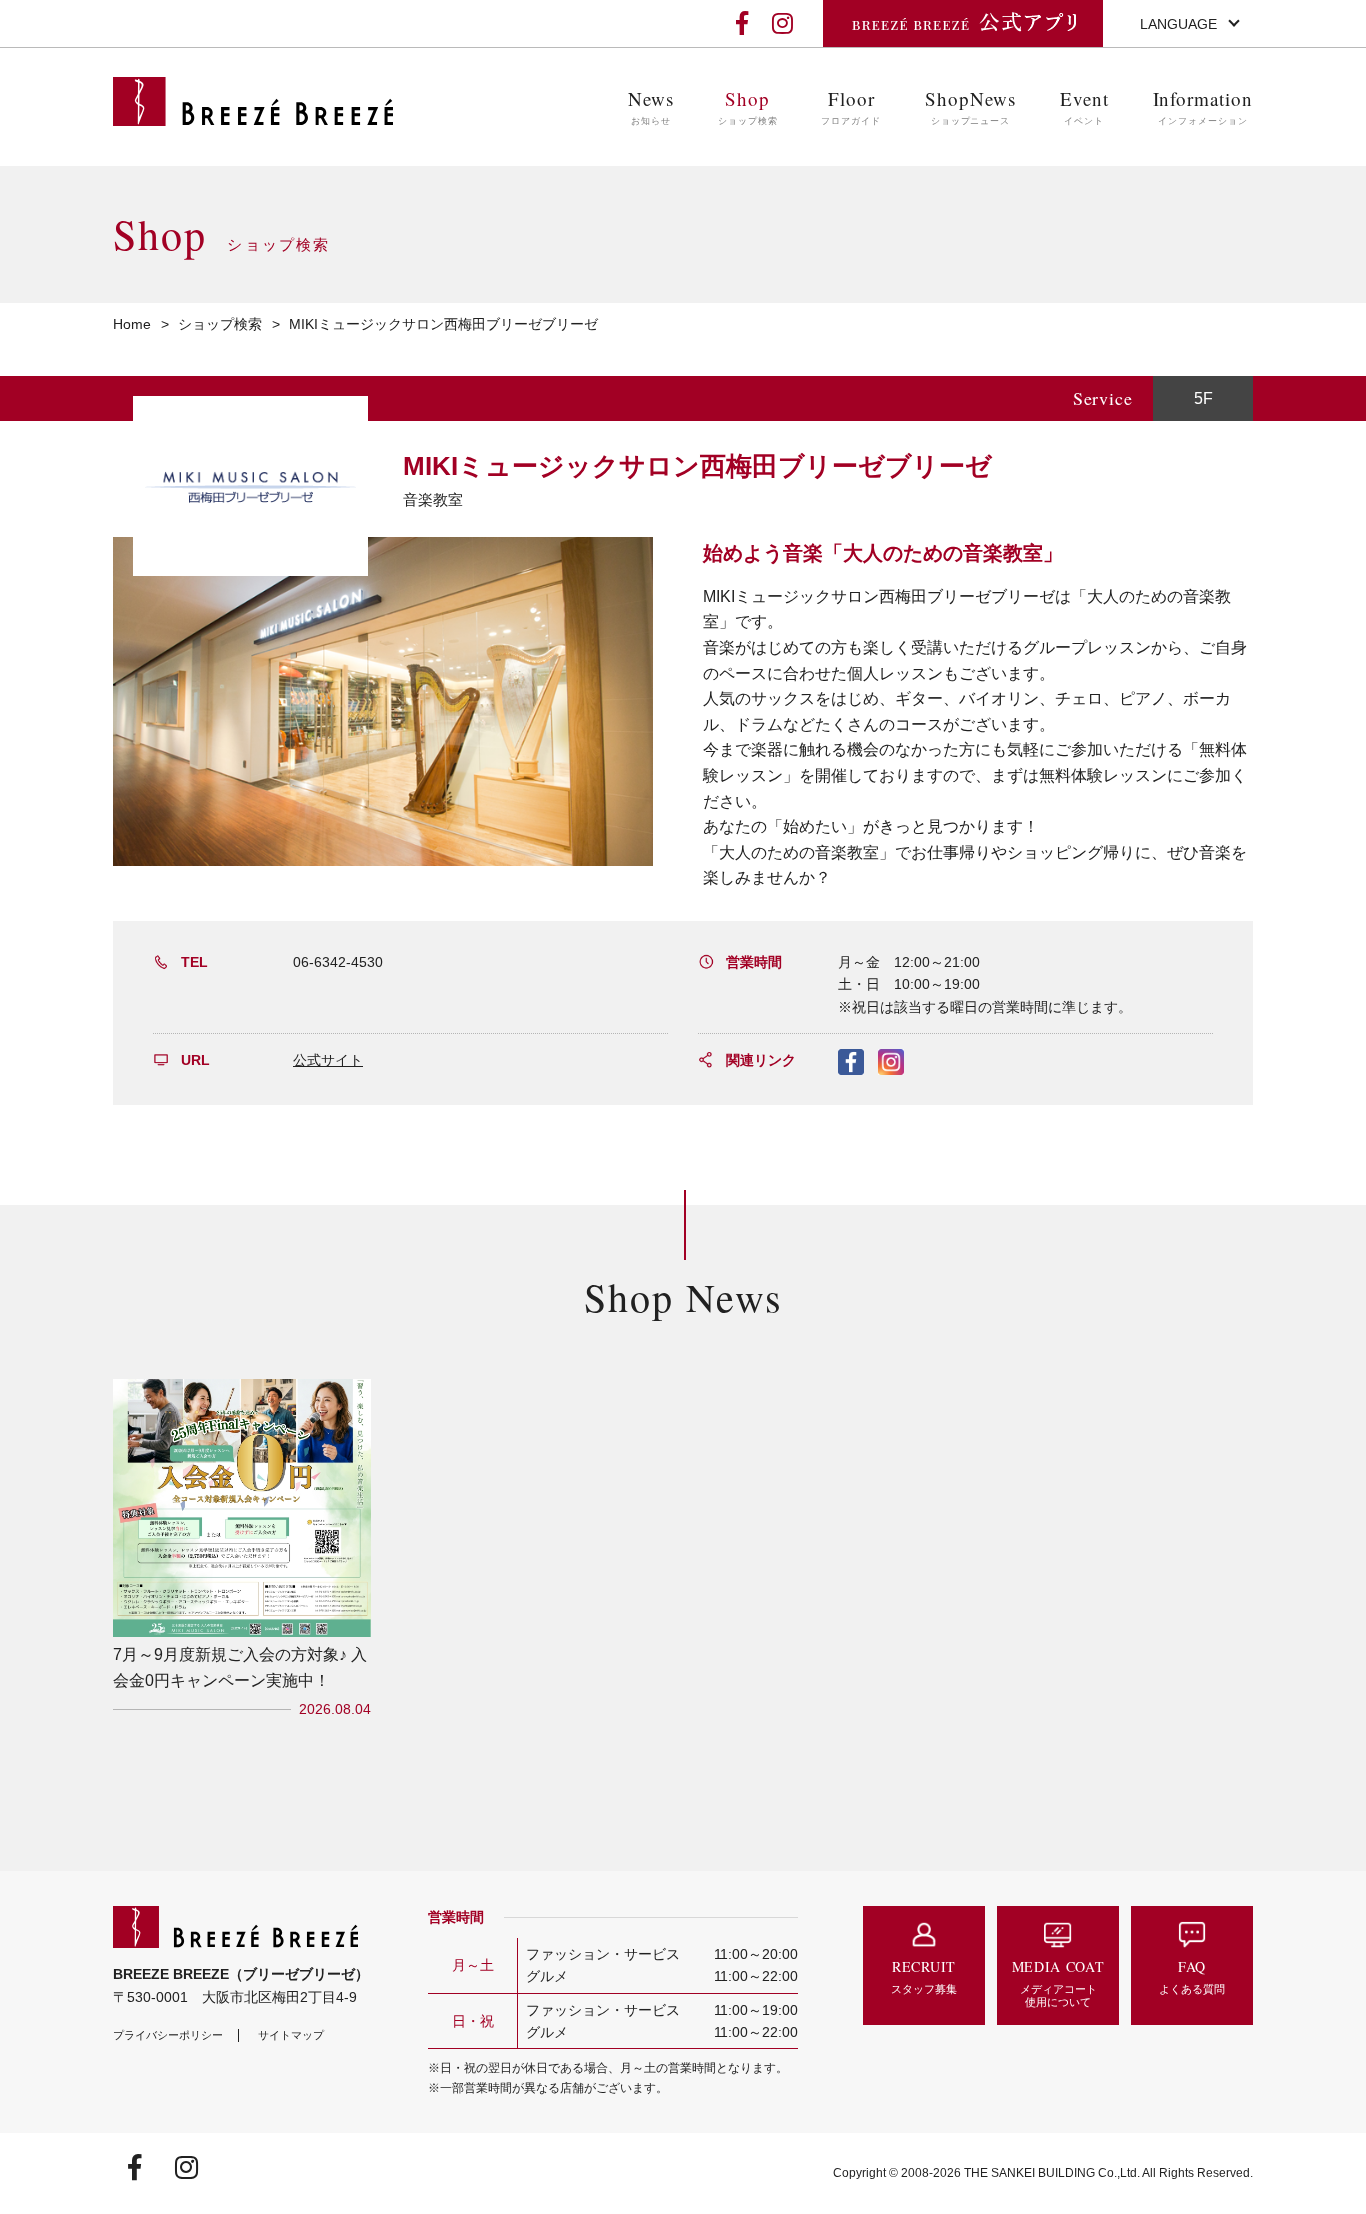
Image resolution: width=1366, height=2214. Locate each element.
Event (1084, 106)
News (651, 106)
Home (132, 324)
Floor (851, 106)
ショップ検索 (220, 324)
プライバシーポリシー (168, 2035)
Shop (748, 106)
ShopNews (970, 106)
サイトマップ (291, 2035)
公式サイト (328, 1060)
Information (1203, 106)
